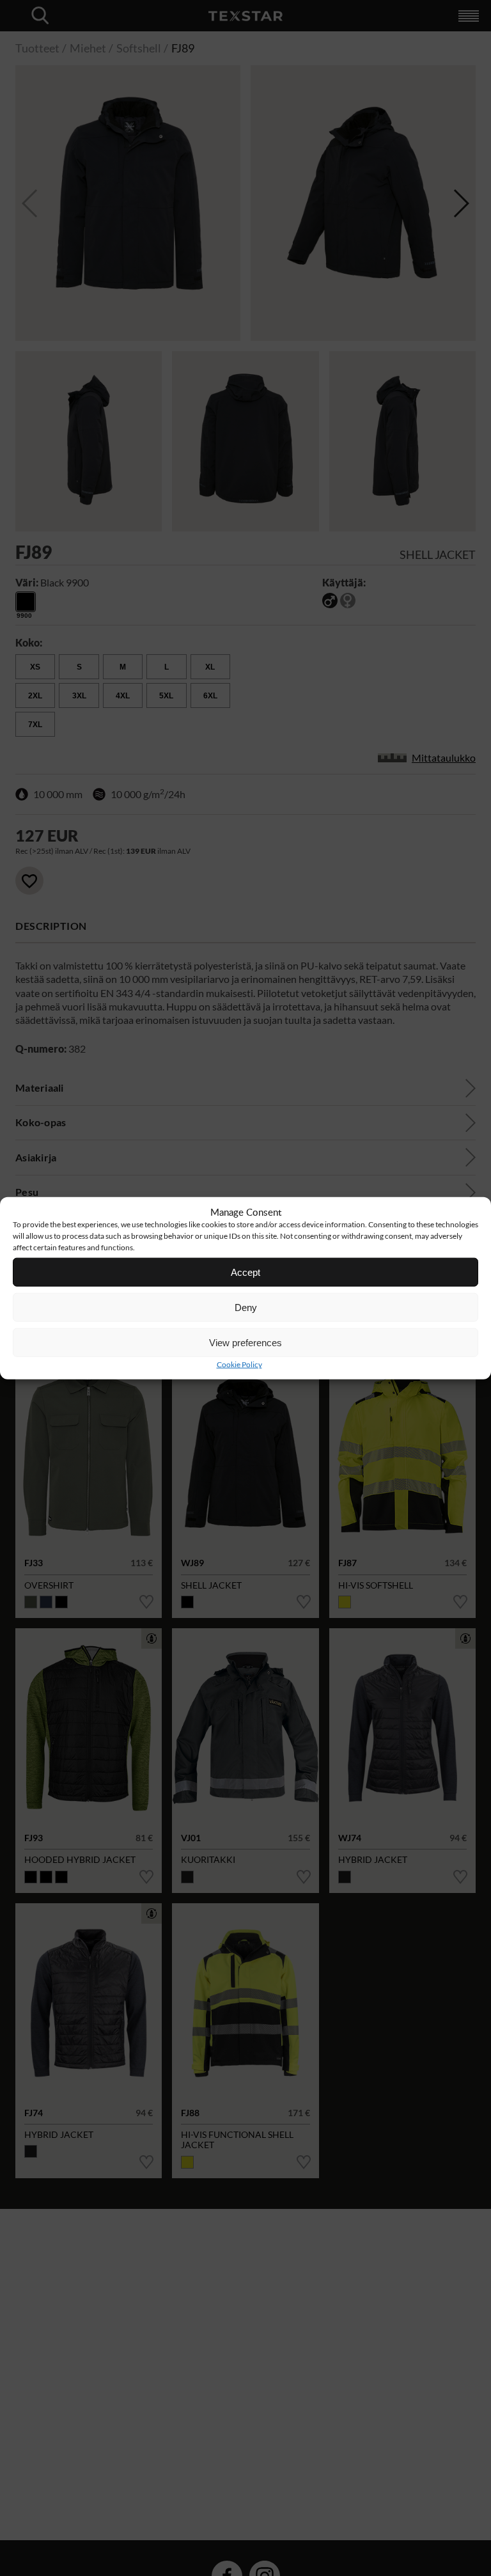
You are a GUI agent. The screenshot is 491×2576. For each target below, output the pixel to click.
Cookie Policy (239, 1364)
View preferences (245, 1342)
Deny (246, 1307)
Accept (245, 1272)
